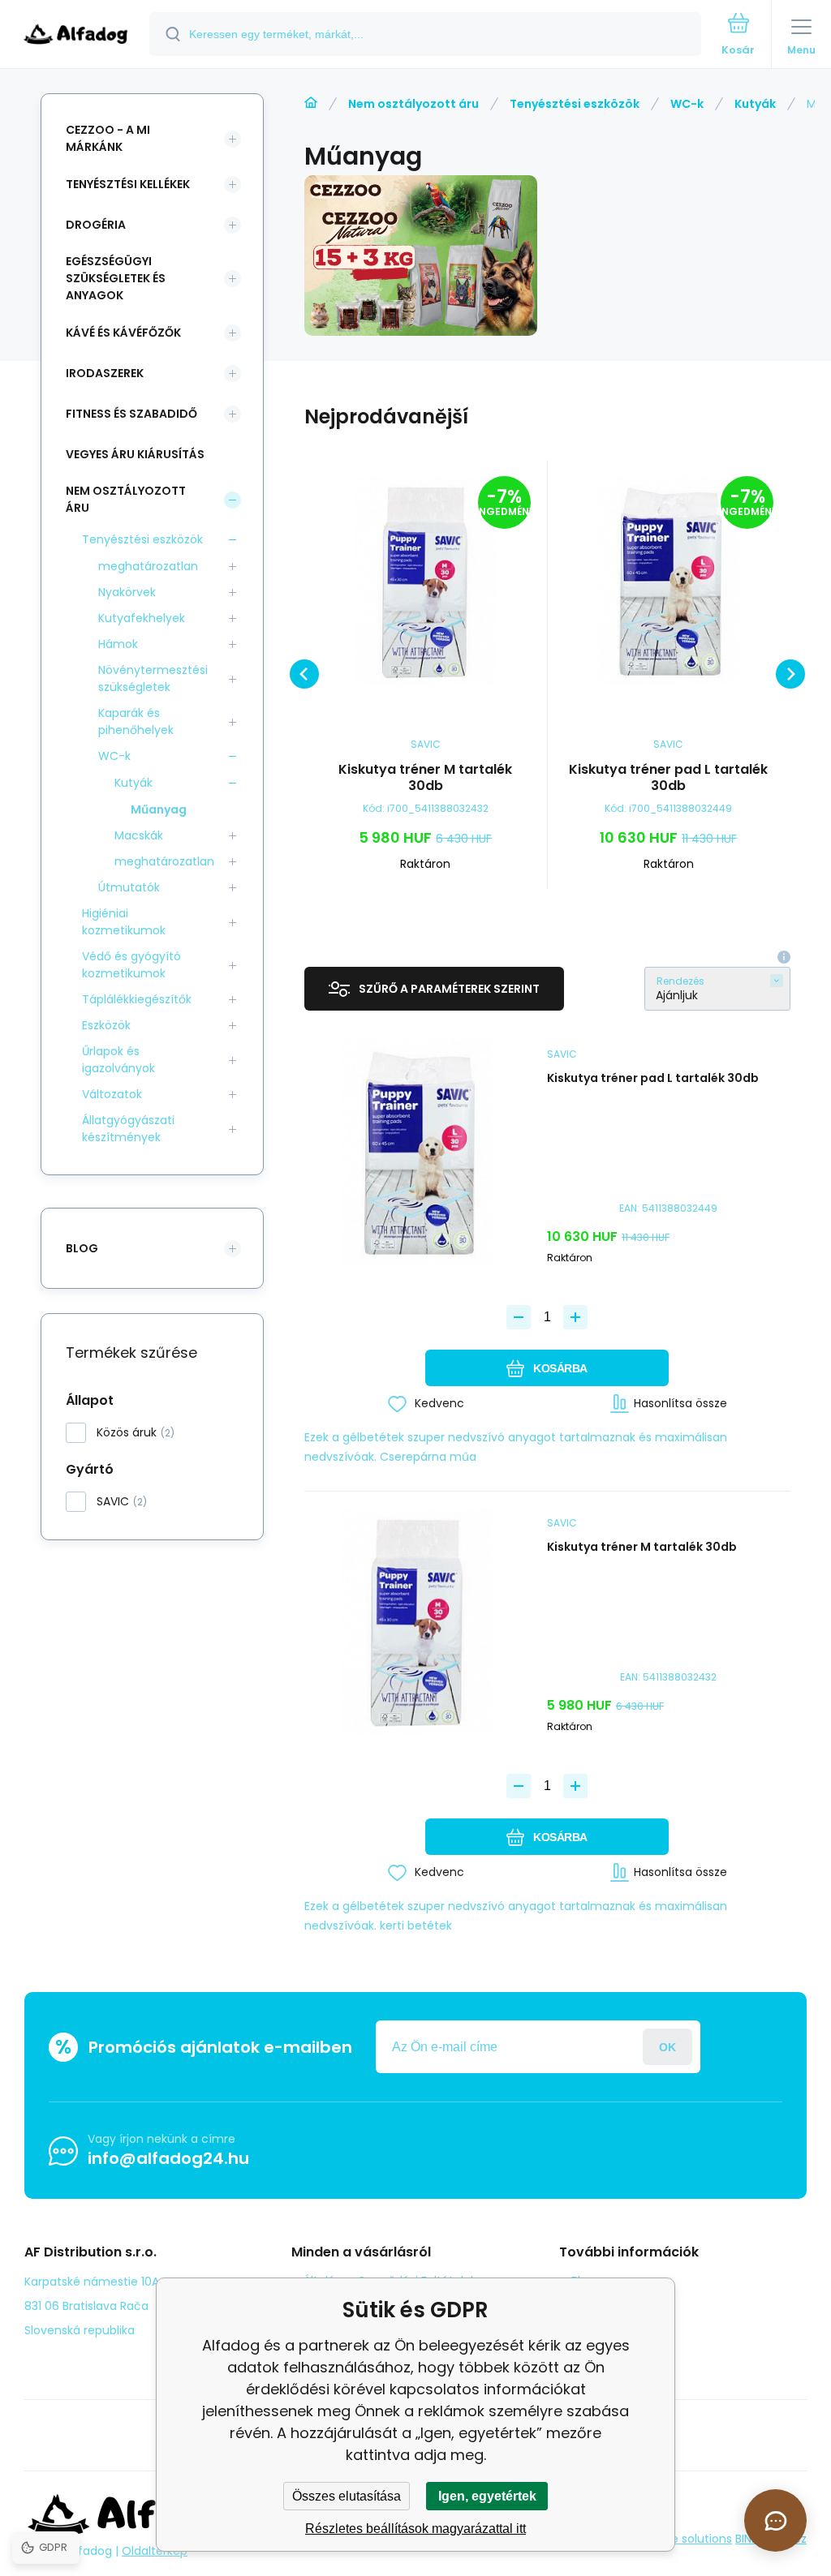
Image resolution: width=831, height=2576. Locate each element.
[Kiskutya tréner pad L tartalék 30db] (669, 581)
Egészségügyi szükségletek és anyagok (116, 278)
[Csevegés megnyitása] (775, 2520)
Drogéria (96, 225)
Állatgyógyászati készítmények (128, 1129)
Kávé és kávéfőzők (123, 333)
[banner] (75, 35)
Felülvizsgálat (609, 2328)
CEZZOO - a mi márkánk (108, 138)
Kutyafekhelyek (142, 618)
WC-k (687, 104)
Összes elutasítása (347, 2496)
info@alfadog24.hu (168, 2158)
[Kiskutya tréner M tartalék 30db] (426, 581)
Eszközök (106, 1025)
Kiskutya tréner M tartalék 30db (425, 778)
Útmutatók (129, 887)
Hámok (118, 644)
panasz (592, 2304)
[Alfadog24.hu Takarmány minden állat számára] (311, 103)
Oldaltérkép (155, 2551)
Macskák (139, 835)
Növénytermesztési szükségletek (153, 678)
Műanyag (159, 809)
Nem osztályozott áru (413, 104)
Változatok (112, 1094)
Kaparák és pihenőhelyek (136, 721)
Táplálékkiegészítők (137, 999)
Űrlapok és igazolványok (118, 1060)
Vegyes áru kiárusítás (135, 454)
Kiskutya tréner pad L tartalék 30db (668, 778)
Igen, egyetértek (487, 2496)
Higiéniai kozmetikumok (124, 922)
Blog (583, 2281)
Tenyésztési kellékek (128, 184)
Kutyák (755, 104)
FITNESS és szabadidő (131, 414)
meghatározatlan (148, 566)
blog (82, 1248)
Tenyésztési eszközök (575, 104)
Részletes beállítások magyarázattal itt (415, 2529)
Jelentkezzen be (667, 2047)
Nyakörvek (127, 592)
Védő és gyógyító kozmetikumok (131, 965)
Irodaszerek (105, 373)
